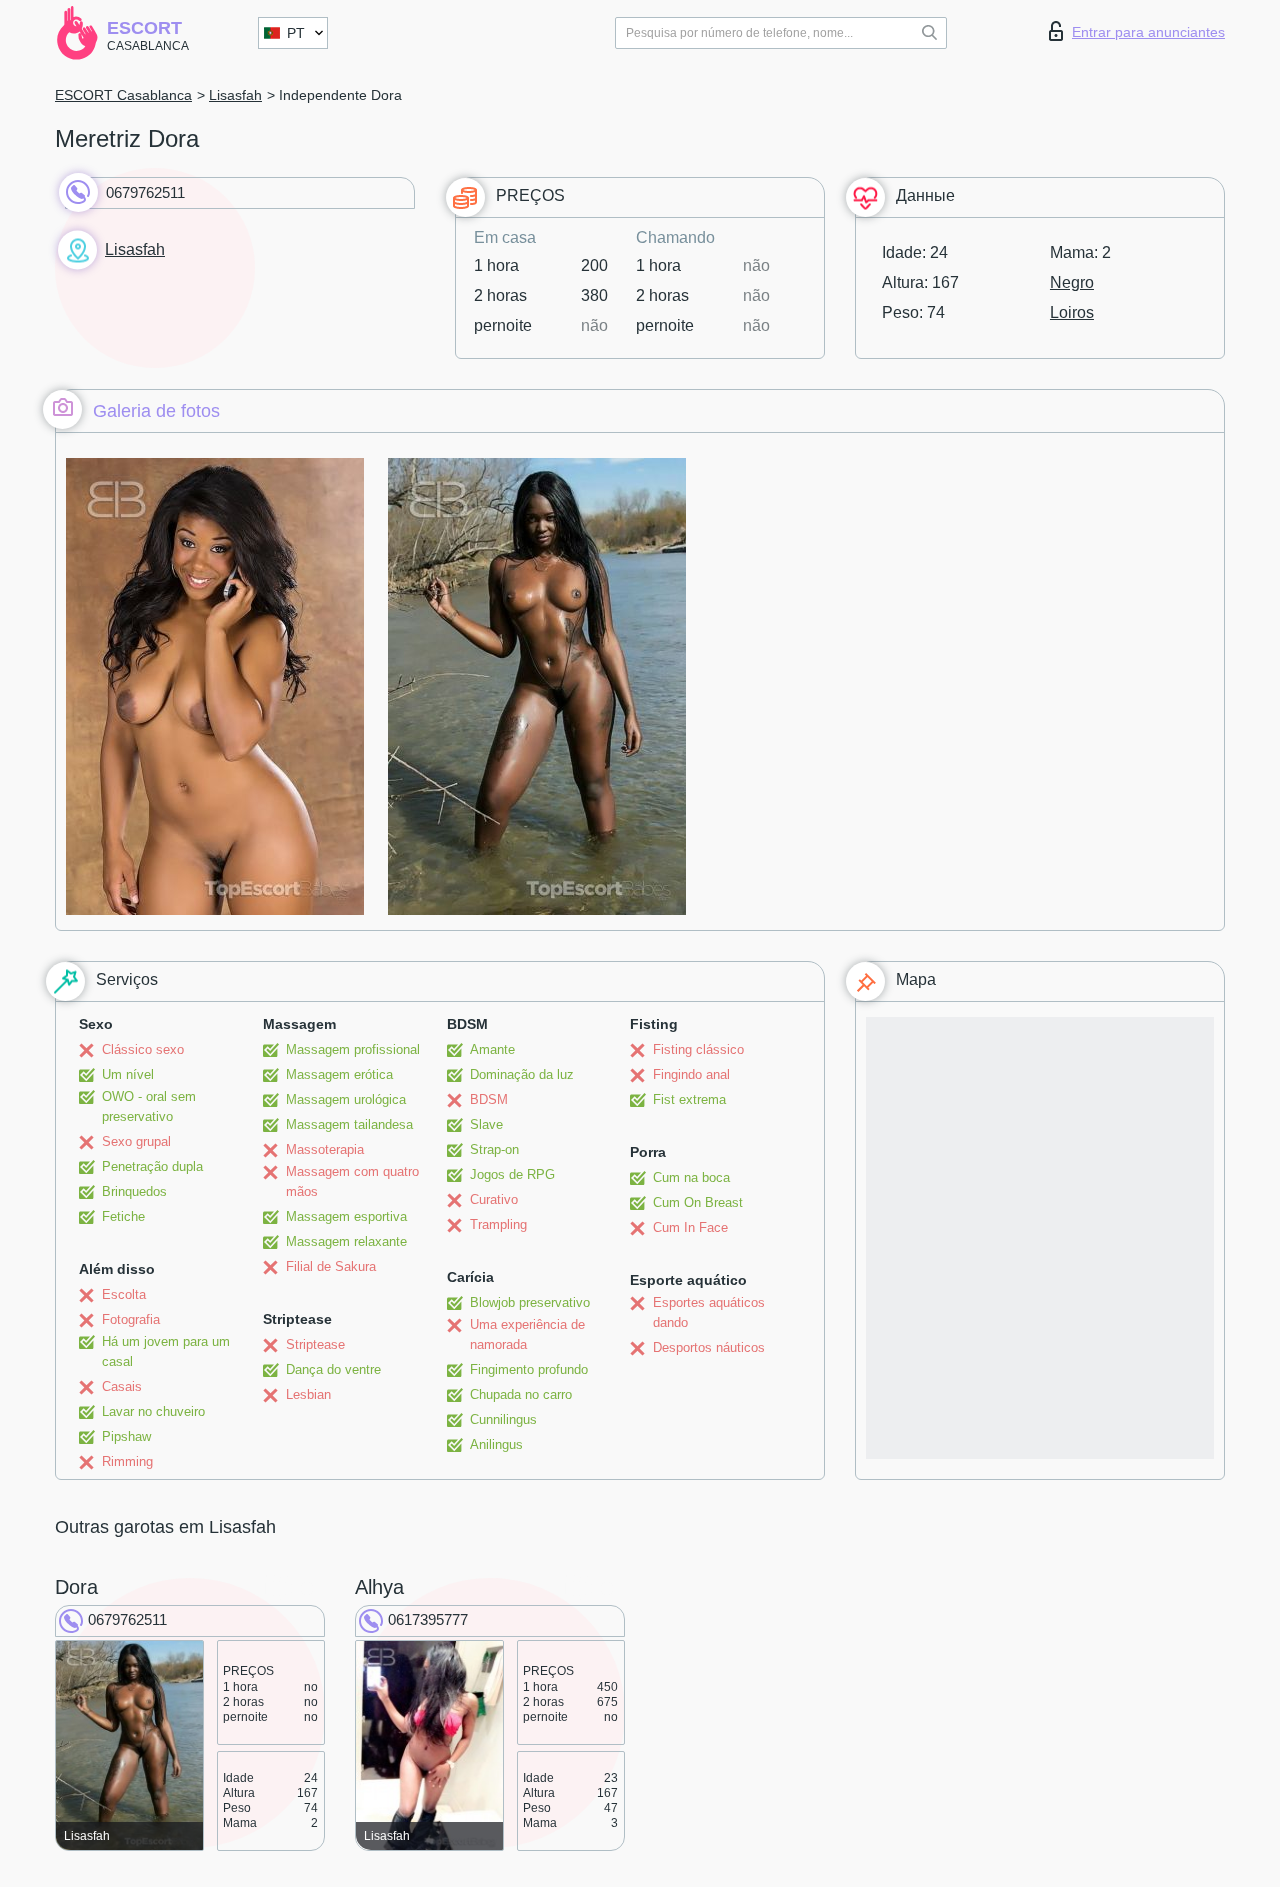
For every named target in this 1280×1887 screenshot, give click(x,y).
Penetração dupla (152, 1166)
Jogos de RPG (512, 1174)
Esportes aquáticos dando (709, 1312)
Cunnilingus (503, 1419)
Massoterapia (325, 1149)
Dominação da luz (522, 1074)
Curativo (494, 1199)
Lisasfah (235, 95)
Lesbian (308, 1394)
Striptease (315, 1344)
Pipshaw (126, 1436)
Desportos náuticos (709, 1347)
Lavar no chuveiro (153, 1411)
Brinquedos (134, 1191)
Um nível (128, 1074)
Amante (492, 1049)
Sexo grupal (136, 1141)
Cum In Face (690, 1227)
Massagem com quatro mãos (352, 1181)
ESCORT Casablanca (123, 95)
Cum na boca (691, 1177)
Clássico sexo (143, 1049)
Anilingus (496, 1444)
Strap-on (494, 1149)
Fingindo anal (691, 1074)
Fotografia (131, 1319)
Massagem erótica (339, 1074)
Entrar (1148, 32)
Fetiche (123, 1216)
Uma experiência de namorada (527, 1334)
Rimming (127, 1461)
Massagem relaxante (346, 1241)
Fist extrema (689, 1099)
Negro (1072, 282)
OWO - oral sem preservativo (149, 1106)
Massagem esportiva (346, 1216)
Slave (486, 1124)
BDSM (489, 1099)
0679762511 (145, 192)
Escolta (124, 1294)
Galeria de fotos (156, 411)
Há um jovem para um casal (166, 1351)
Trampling (498, 1224)
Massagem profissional (353, 1049)
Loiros (1072, 312)
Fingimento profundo (529, 1369)
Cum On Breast (698, 1202)
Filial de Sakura (331, 1266)
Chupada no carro (521, 1394)
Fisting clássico (698, 1049)
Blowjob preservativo (530, 1302)
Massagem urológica (346, 1099)
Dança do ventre (333, 1369)
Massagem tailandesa (349, 1124)
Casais (122, 1386)
